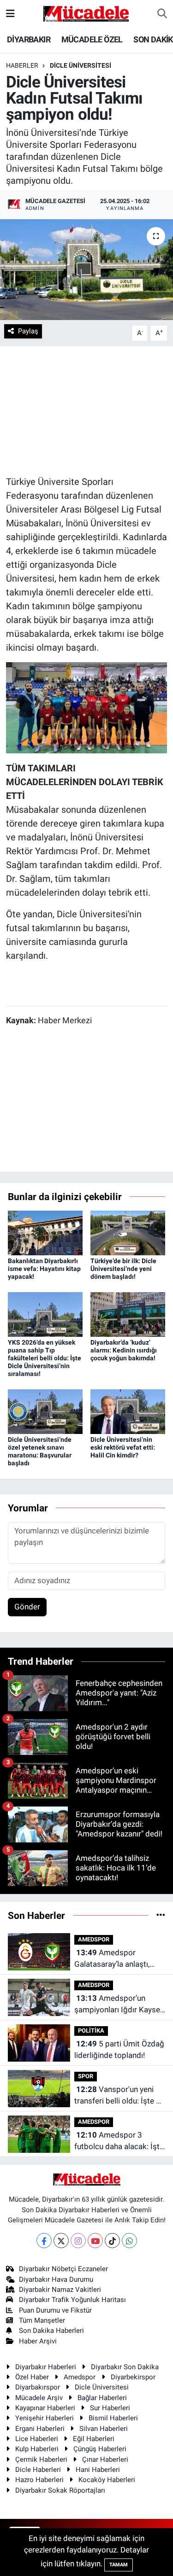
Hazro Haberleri (39, 2480)
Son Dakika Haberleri (51, 2331)
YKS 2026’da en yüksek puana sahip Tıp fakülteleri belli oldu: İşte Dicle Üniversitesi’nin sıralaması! (45, 1358)
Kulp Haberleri (37, 2449)
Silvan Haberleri (104, 2429)
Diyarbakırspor (38, 2387)
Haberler (22, 65)
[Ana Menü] (10, 13)
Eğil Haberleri (94, 2439)
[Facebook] (44, 2241)
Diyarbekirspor (133, 2377)
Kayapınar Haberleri (45, 2408)
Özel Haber (32, 2377)
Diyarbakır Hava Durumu (56, 2279)
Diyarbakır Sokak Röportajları (60, 2490)
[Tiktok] (112, 2241)
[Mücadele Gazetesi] (86, 13)
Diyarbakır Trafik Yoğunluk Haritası (72, 2300)
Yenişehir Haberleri (45, 2418)
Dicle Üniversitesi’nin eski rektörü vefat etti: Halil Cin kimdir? (123, 1447)
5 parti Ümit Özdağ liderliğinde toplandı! (119, 2050)
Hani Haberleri (98, 2470)
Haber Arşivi (38, 2341)
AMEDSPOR (94, 1939)
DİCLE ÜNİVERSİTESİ (81, 65)
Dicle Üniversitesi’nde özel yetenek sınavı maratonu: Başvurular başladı (40, 1451)
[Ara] (162, 14)
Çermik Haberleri (41, 2459)
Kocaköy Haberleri (107, 2480)
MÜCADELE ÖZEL (92, 39)
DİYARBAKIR (29, 39)
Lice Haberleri (37, 2439)
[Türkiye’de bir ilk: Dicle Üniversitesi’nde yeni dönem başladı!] (128, 1232)
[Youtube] (95, 2241)
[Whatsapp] (129, 2241)
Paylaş (28, 331)
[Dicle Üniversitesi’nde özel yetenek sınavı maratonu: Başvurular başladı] (45, 1411)
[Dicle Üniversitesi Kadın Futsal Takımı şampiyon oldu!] (86, 270)
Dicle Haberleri (38, 2470)
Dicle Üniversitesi (102, 2387)
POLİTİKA (91, 2031)
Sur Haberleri (110, 2408)
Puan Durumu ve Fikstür (55, 2310)
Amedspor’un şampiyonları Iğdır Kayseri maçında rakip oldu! (119, 2005)
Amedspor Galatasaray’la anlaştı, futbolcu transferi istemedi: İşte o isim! (112, 1959)
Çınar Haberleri (105, 2459)
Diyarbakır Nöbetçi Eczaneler (63, 2269)
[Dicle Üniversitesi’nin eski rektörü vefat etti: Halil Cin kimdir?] (128, 1411)
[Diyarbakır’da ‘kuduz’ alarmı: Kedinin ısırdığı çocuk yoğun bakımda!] (128, 1314)
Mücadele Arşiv (39, 2398)
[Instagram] (78, 2241)
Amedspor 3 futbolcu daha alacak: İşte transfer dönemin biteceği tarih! (119, 2142)
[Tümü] (161, 1915)
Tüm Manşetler (42, 2320)
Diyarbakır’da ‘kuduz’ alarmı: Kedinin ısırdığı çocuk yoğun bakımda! (124, 1350)
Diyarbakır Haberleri (46, 2367)
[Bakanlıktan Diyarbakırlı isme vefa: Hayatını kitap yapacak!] (45, 1232)
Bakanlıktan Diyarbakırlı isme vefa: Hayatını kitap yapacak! (44, 1269)
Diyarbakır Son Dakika (125, 2367)
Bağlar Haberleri (102, 2398)
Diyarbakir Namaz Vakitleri (60, 2290)
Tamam (119, 2565)
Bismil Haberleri (113, 2418)
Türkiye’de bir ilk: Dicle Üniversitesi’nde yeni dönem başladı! (123, 1269)
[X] (61, 2241)
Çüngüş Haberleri (100, 2449)
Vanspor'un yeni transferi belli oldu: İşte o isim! (117, 2096)
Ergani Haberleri (40, 2429)
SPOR (86, 2076)
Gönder (27, 1607)
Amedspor (80, 2377)
